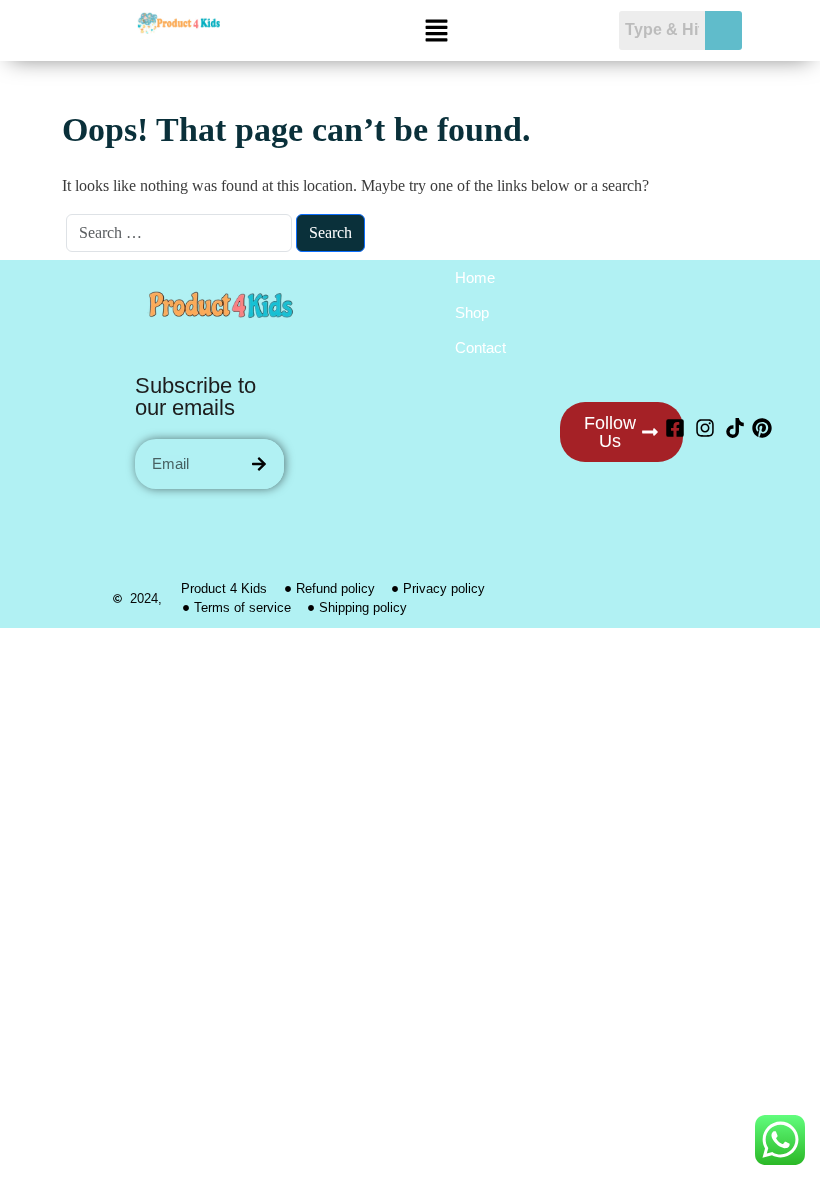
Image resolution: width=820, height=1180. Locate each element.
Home (475, 277)
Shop (472, 312)
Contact (480, 347)
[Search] (259, 464)
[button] (436, 30)
